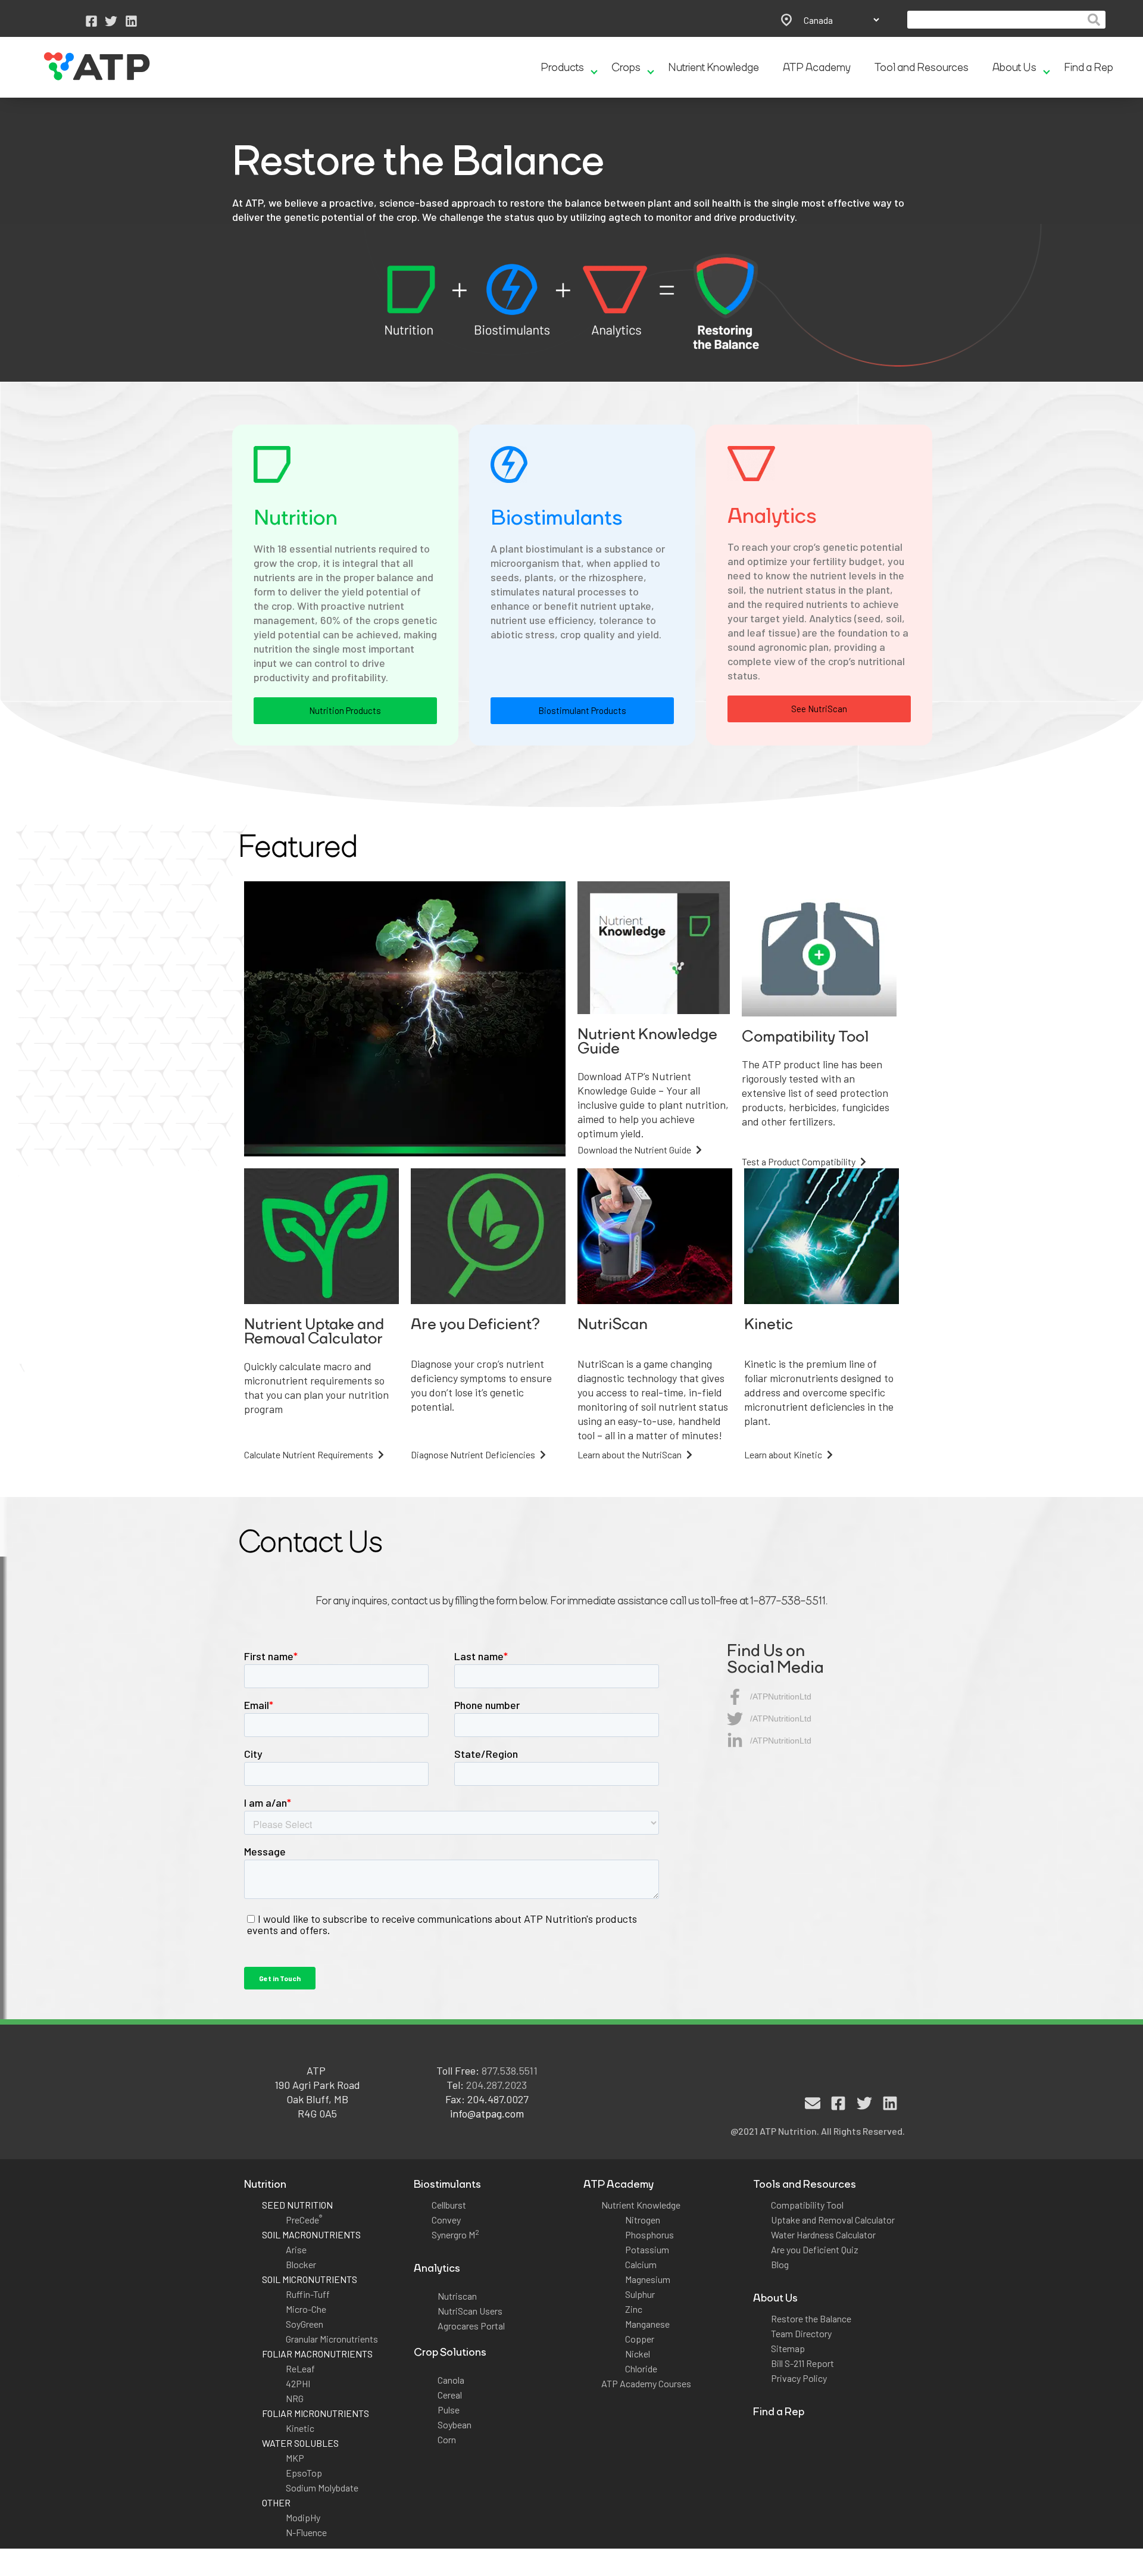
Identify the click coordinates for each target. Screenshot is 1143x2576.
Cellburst (449, 2205)
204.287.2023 (496, 2085)
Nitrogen (643, 2220)
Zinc (634, 2309)
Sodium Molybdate (322, 2488)
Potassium (647, 2249)
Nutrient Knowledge (713, 67)
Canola (451, 2380)
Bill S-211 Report (802, 2363)
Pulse (449, 2410)
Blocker (301, 2264)
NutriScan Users (470, 2311)
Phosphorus (649, 2234)
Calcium (641, 2264)
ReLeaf (300, 2368)
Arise (296, 2249)
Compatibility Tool (807, 2205)
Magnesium (648, 2279)
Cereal (450, 2395)
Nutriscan (457, 2296)
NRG (295, 2398)
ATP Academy (817, 67)
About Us (1014, 67)
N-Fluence (306, 2532)
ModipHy (303, 2517)
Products (562, 67)
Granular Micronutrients (332, 2339)
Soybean (455, 2424)
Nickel (638, 2354)
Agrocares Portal (471, 2326)
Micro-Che (306, 2309)
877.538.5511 (510, 2070)
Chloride (641, 2368)
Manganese (647, 2324)
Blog (780, 2264)
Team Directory (801, 2333)
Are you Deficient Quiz (815, 2249)
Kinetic (300, 2428)
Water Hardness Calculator (823, 2234)
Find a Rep (1089, 67)
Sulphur (640, 2294)
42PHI (298, 2383)
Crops (626, 67)
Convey (446, 2220)
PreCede (304, 2220)
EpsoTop (304, 2473)
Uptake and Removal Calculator (833, 2220)
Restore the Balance (811, 2318)
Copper (640, 2339)
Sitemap (788, 2348)
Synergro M (455, 2234)
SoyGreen (305, 2324)
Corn (447, 2439)
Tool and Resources (922, 67)
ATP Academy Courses (646, 2383)
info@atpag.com (487, 2113)
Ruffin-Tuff (308, 2294)
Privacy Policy (799, 2378)
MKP (295, 2458)
